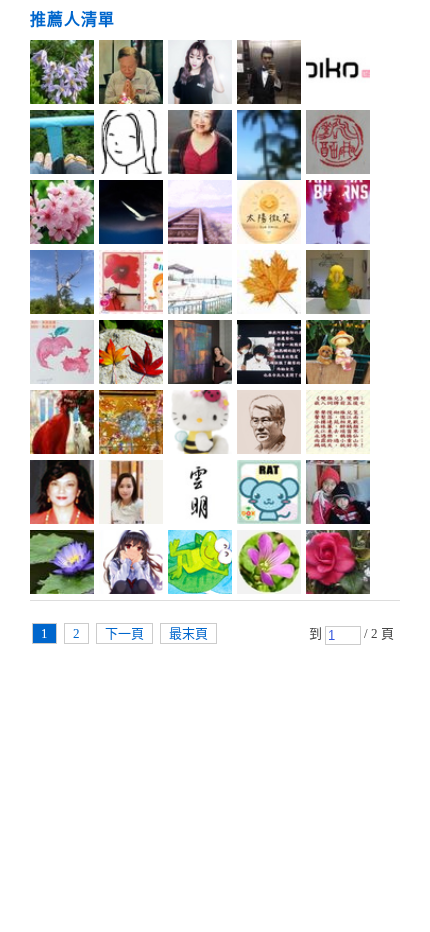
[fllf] (131, 145)
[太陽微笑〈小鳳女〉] (269, 215)
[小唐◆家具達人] (269, 75)
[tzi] (269, 145)
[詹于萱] (131, 495)
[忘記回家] (200, 565)
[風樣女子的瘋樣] (200, 215)
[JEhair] (338, 75)
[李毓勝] (269, 425)
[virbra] (62, 355)
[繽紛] (200, 355)
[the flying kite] (62, 145)
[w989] (338, 565)
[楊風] (269, 285)
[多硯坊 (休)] (338, 495)
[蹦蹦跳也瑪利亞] (200, 145)
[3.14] (269, 495)
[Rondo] (200, 285)
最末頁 (188, 633)
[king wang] (131, 75)
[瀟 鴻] (131, 355)
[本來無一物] (131, 425)
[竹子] (62, 565)
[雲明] (200, 495)
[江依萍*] (62, 425)
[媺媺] (62, 75)
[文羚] (338, 355)
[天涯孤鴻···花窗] (131, 215)
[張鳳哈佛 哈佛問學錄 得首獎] (62, 495)
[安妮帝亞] (62, 285)
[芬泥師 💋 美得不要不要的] (269, 355)
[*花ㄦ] (269, 565)
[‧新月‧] (131, 565)
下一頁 (124, 633)
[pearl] (62, 215)
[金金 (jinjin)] (131, 285)
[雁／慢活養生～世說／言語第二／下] (338, 425)
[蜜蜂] (200, 425)
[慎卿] (338, 145)
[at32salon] (200, 75)
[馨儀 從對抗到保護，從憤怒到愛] (338, 215)
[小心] (338, 285)
